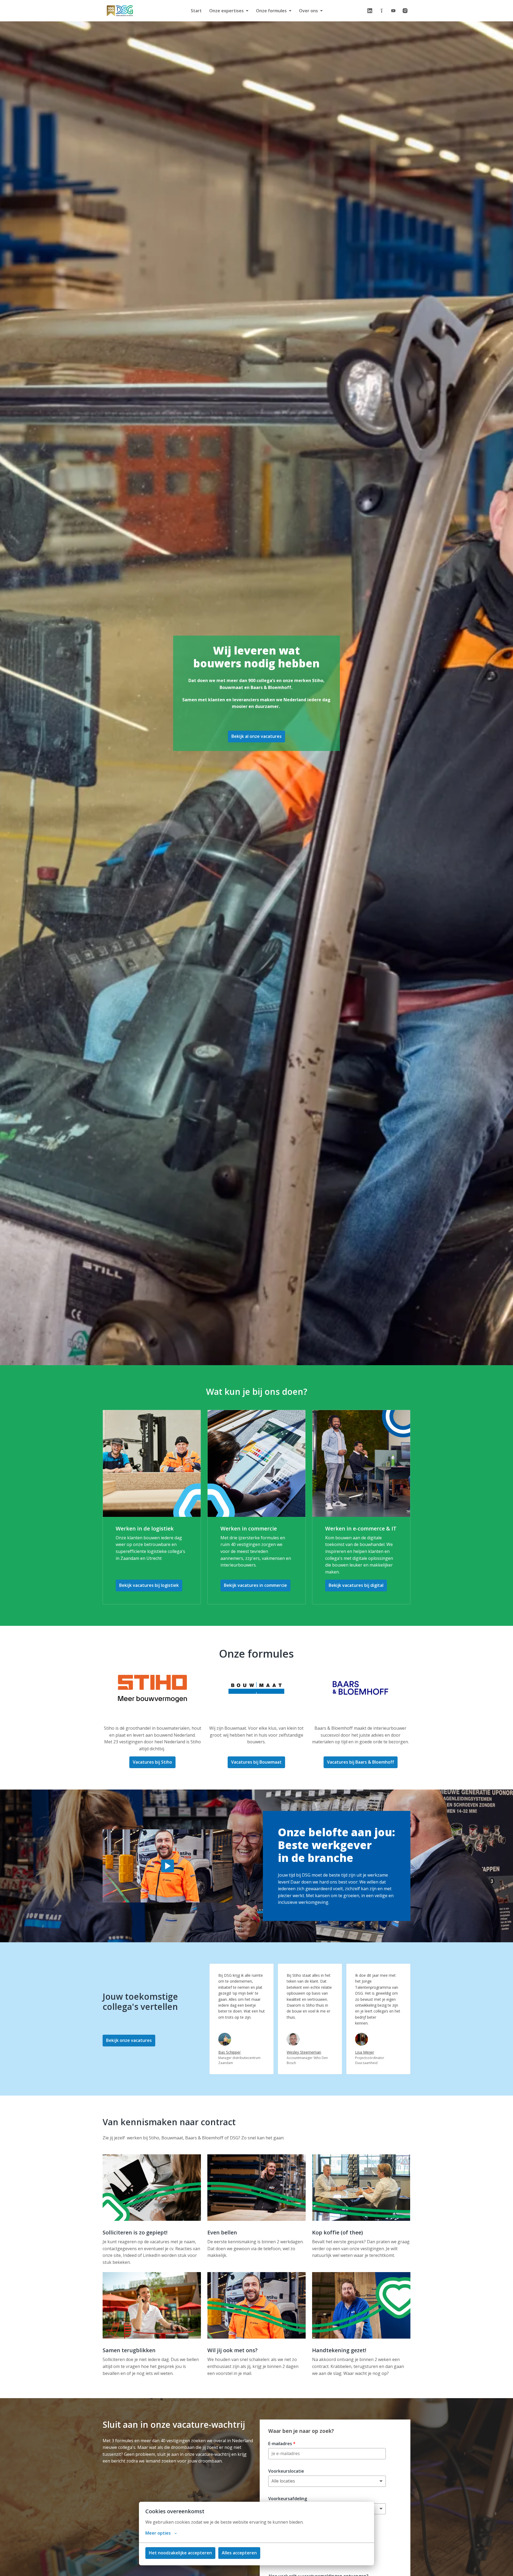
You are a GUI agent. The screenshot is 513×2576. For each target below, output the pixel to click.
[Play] (168, 1866)
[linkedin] (370, 11)
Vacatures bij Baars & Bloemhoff (361, 1762)
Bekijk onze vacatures (129, 2040)
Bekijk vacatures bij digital (356, 1585)
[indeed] (382, 11)
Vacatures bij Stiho (152, 1762)
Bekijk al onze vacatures (256, 736)
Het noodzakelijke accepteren (180, 2553)
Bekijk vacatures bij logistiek (149, 1585)
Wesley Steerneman (304, 2052)
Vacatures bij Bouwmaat (256, 1762)
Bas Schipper (230, 2052)
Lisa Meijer (365, 2052)
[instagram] (405, 11)
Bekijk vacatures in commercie (255, 1585)
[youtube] (393, 11)
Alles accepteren (239, 2553)
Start (196, 11)
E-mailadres (282, 2444)
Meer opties (158, 2533)
